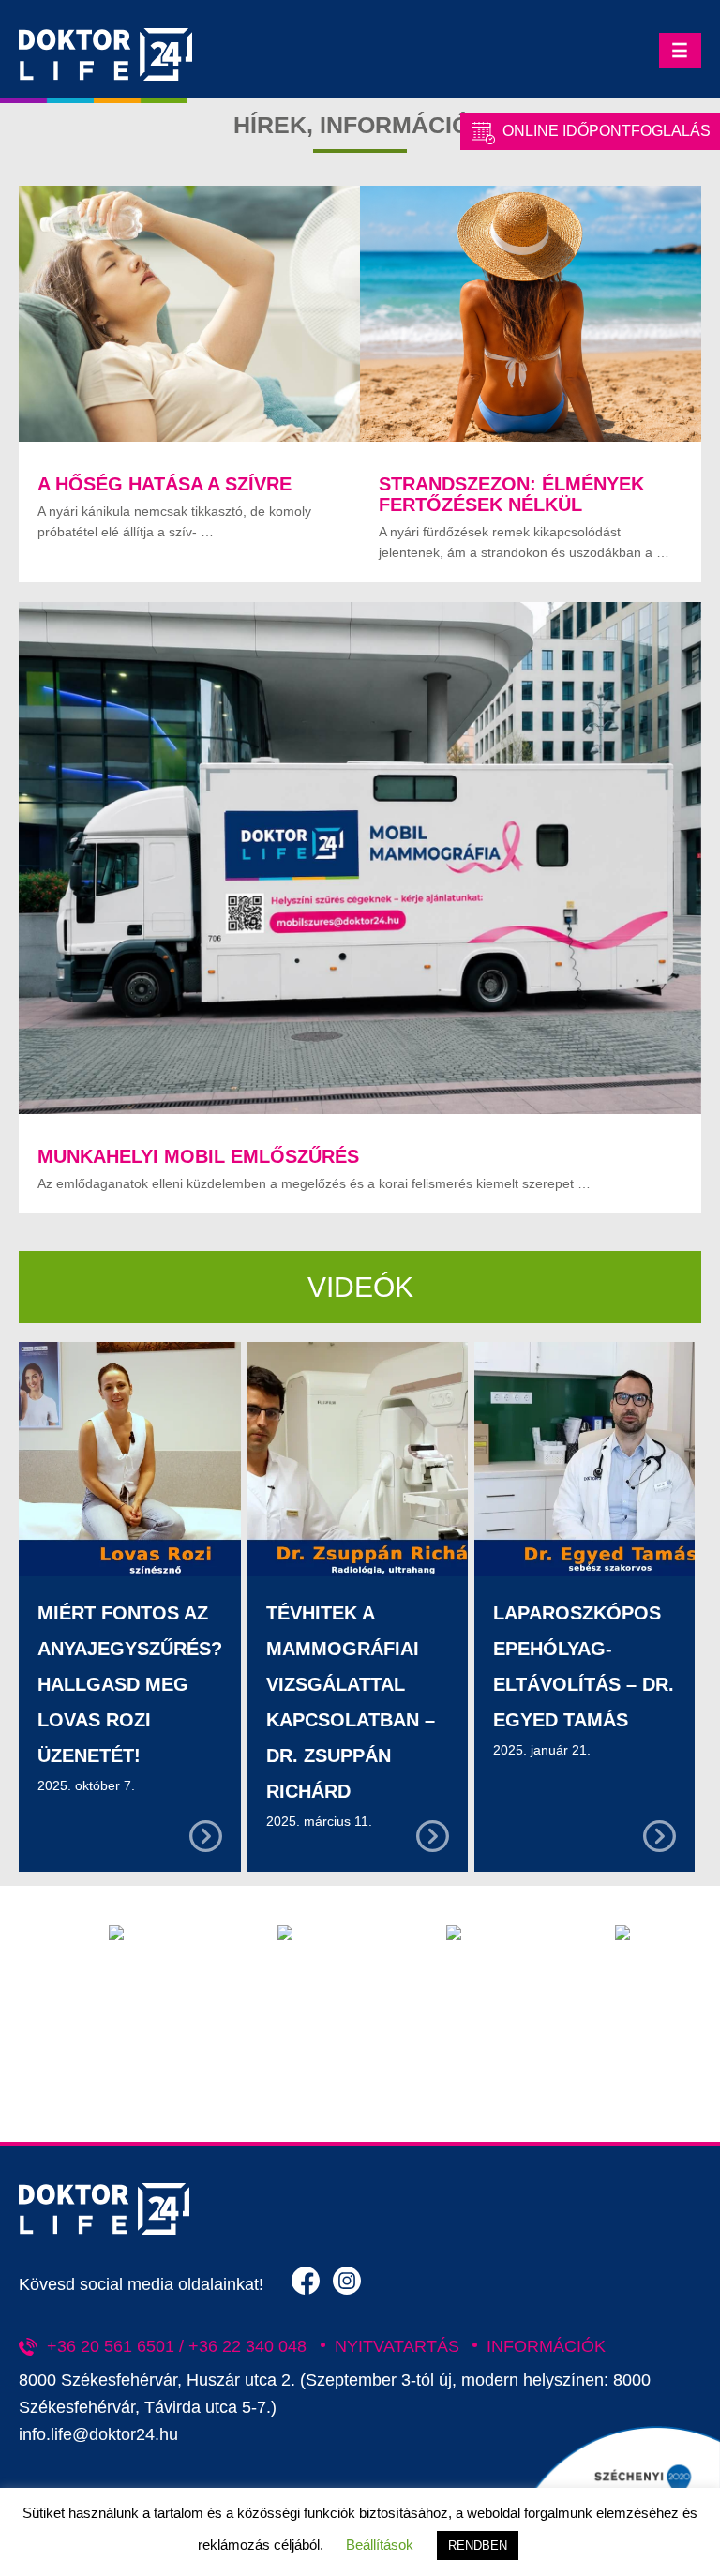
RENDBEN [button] (478, 2546)
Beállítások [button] (380, 2545)
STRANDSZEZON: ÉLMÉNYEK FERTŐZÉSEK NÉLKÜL (511, 494)
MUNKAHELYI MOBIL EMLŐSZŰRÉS (198, 1156)
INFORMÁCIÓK (546, 2346)
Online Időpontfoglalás (607, 131)
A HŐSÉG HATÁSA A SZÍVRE (165, 484)
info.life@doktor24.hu (98, 2434)
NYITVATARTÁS (397, 2346)
